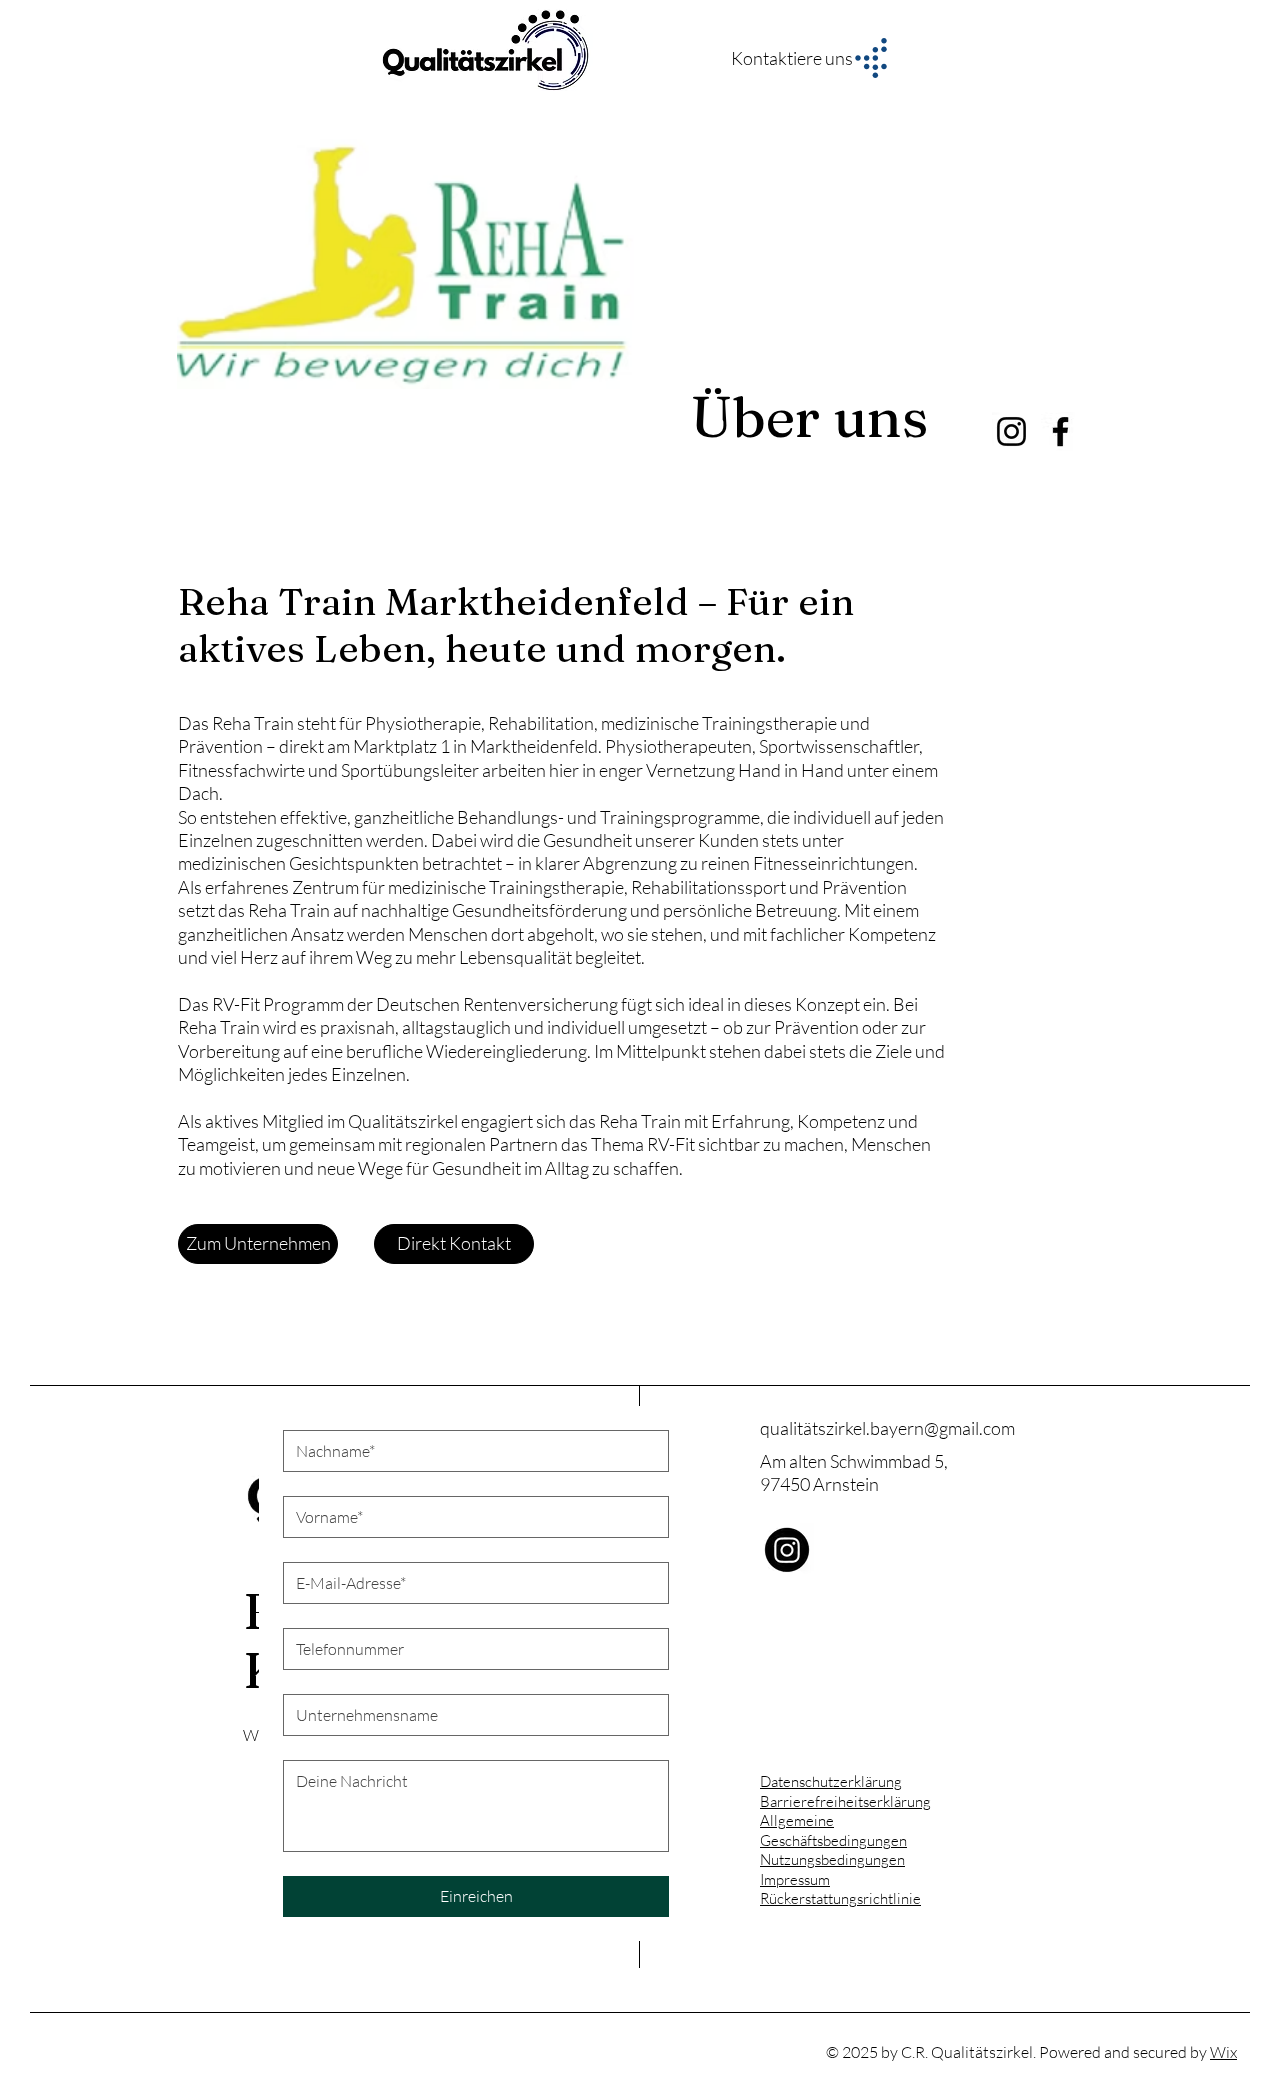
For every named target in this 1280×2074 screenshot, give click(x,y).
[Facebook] (1060, 431)
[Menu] (870, 58)
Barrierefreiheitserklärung (845, 1801)
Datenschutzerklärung (831, 1781)
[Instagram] (1011, 431)
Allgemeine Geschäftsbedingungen (833, 1830)
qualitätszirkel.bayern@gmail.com (887, 1428)
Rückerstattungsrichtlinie (840, 1898)
